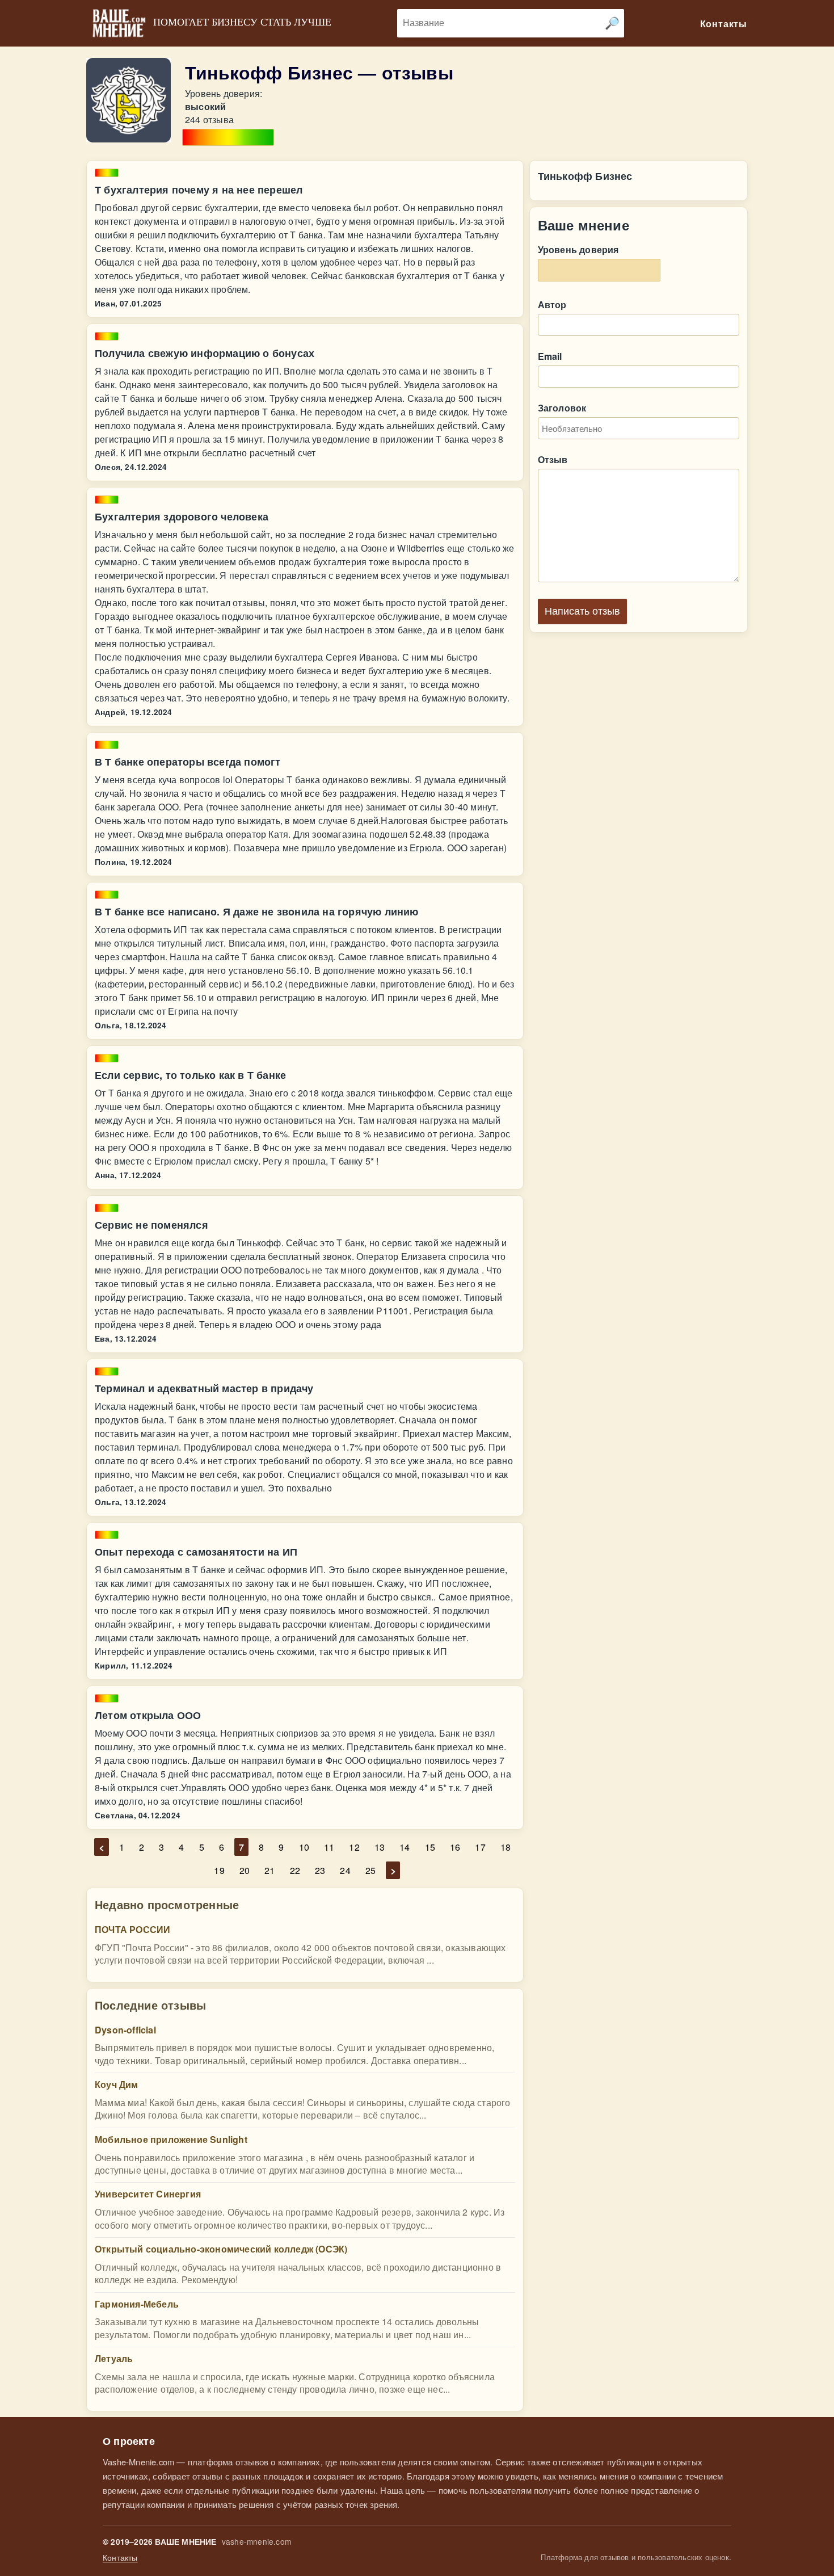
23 (320, 1870)
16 (455, 1847)
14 (405, 1847)
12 (354, 1847)
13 (380, 1847)
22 (295, 1870)
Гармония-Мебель (137, 2304)
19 (219, 1870)
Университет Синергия (148, 2194)
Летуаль (114, 2358)
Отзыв (553, 459)
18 (506, 1847)
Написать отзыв (582, 611)
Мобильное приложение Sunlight (171, 2139)
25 (370, 1870)
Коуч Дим (117, 2084)
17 (480, 1847)
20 (245, 1870)
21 (269, 1870)
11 (329, 1847)
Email (550, 356)
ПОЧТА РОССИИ (132, 1929)
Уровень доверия (578, 249)
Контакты (120, 2558)
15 (430, 1847)
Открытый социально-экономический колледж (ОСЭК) (221, 2249)
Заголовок (562, 408)
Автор (552, 304)
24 (345, 1870)
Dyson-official (125, 2030)
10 (304, 1847)
